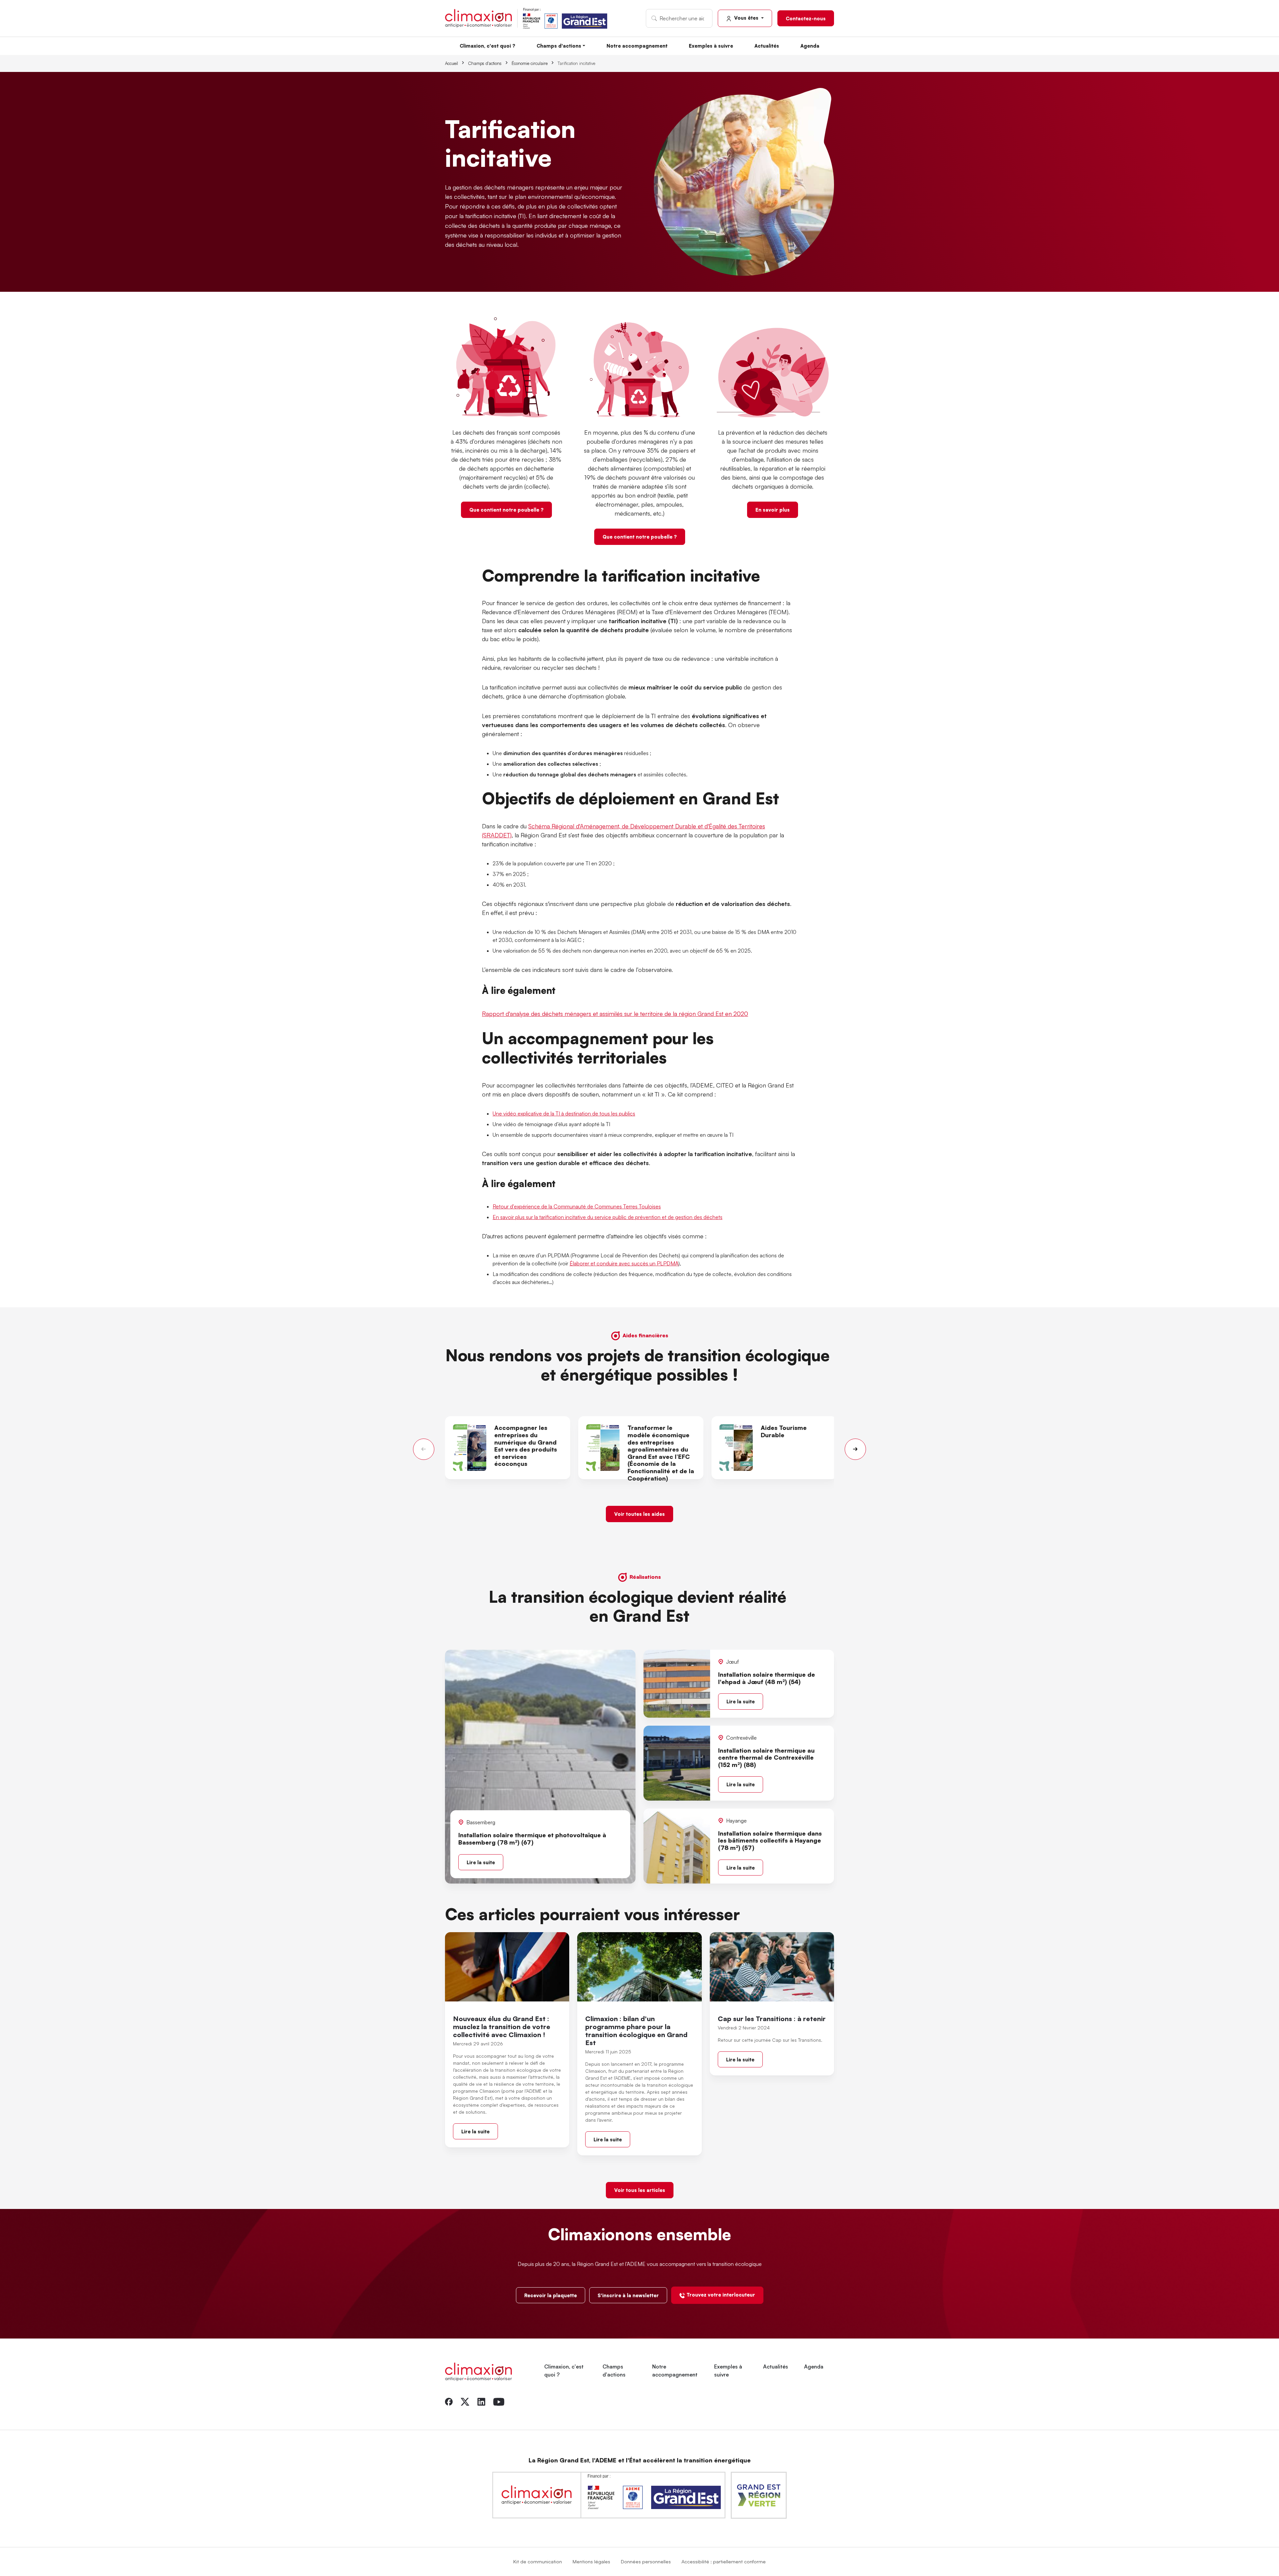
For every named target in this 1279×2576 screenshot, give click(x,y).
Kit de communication (538, 2561)
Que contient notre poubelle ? (506, 510)
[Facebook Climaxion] (449, 2401)
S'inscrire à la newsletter (628, 2295)
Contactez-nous (806, 18)
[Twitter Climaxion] (465, 2401)
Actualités (767, 46)
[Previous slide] (424, 1449)
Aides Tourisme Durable (784, 1431)
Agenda (810, 46)
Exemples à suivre (711, 46)
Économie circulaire (530, 63)
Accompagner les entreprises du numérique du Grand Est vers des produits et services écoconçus (526, 1446)
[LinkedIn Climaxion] (481, 2401)
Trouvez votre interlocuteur (721, 2295)
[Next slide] (855, 1449)
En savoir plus (773, 510)
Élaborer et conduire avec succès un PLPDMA (624, 1263)
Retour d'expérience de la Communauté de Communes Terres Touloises (577, 1206)
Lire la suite (481, 1862)
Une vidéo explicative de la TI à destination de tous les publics (564, 1113)
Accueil (451, 63)
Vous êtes (746, 18)
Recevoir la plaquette (551, 2295)
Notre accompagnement (637, 46)
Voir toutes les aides (639, 1514)
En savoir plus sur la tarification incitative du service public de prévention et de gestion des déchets (608, 1217)
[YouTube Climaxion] (499, 2401)
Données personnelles (646, 2561)
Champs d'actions (559, 46)
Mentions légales (591, 2561)
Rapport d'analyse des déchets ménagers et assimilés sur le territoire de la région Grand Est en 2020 (615, 1014)
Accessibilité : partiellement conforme (724, 2561)
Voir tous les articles (640, 2190)
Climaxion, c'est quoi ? (487, 46)
